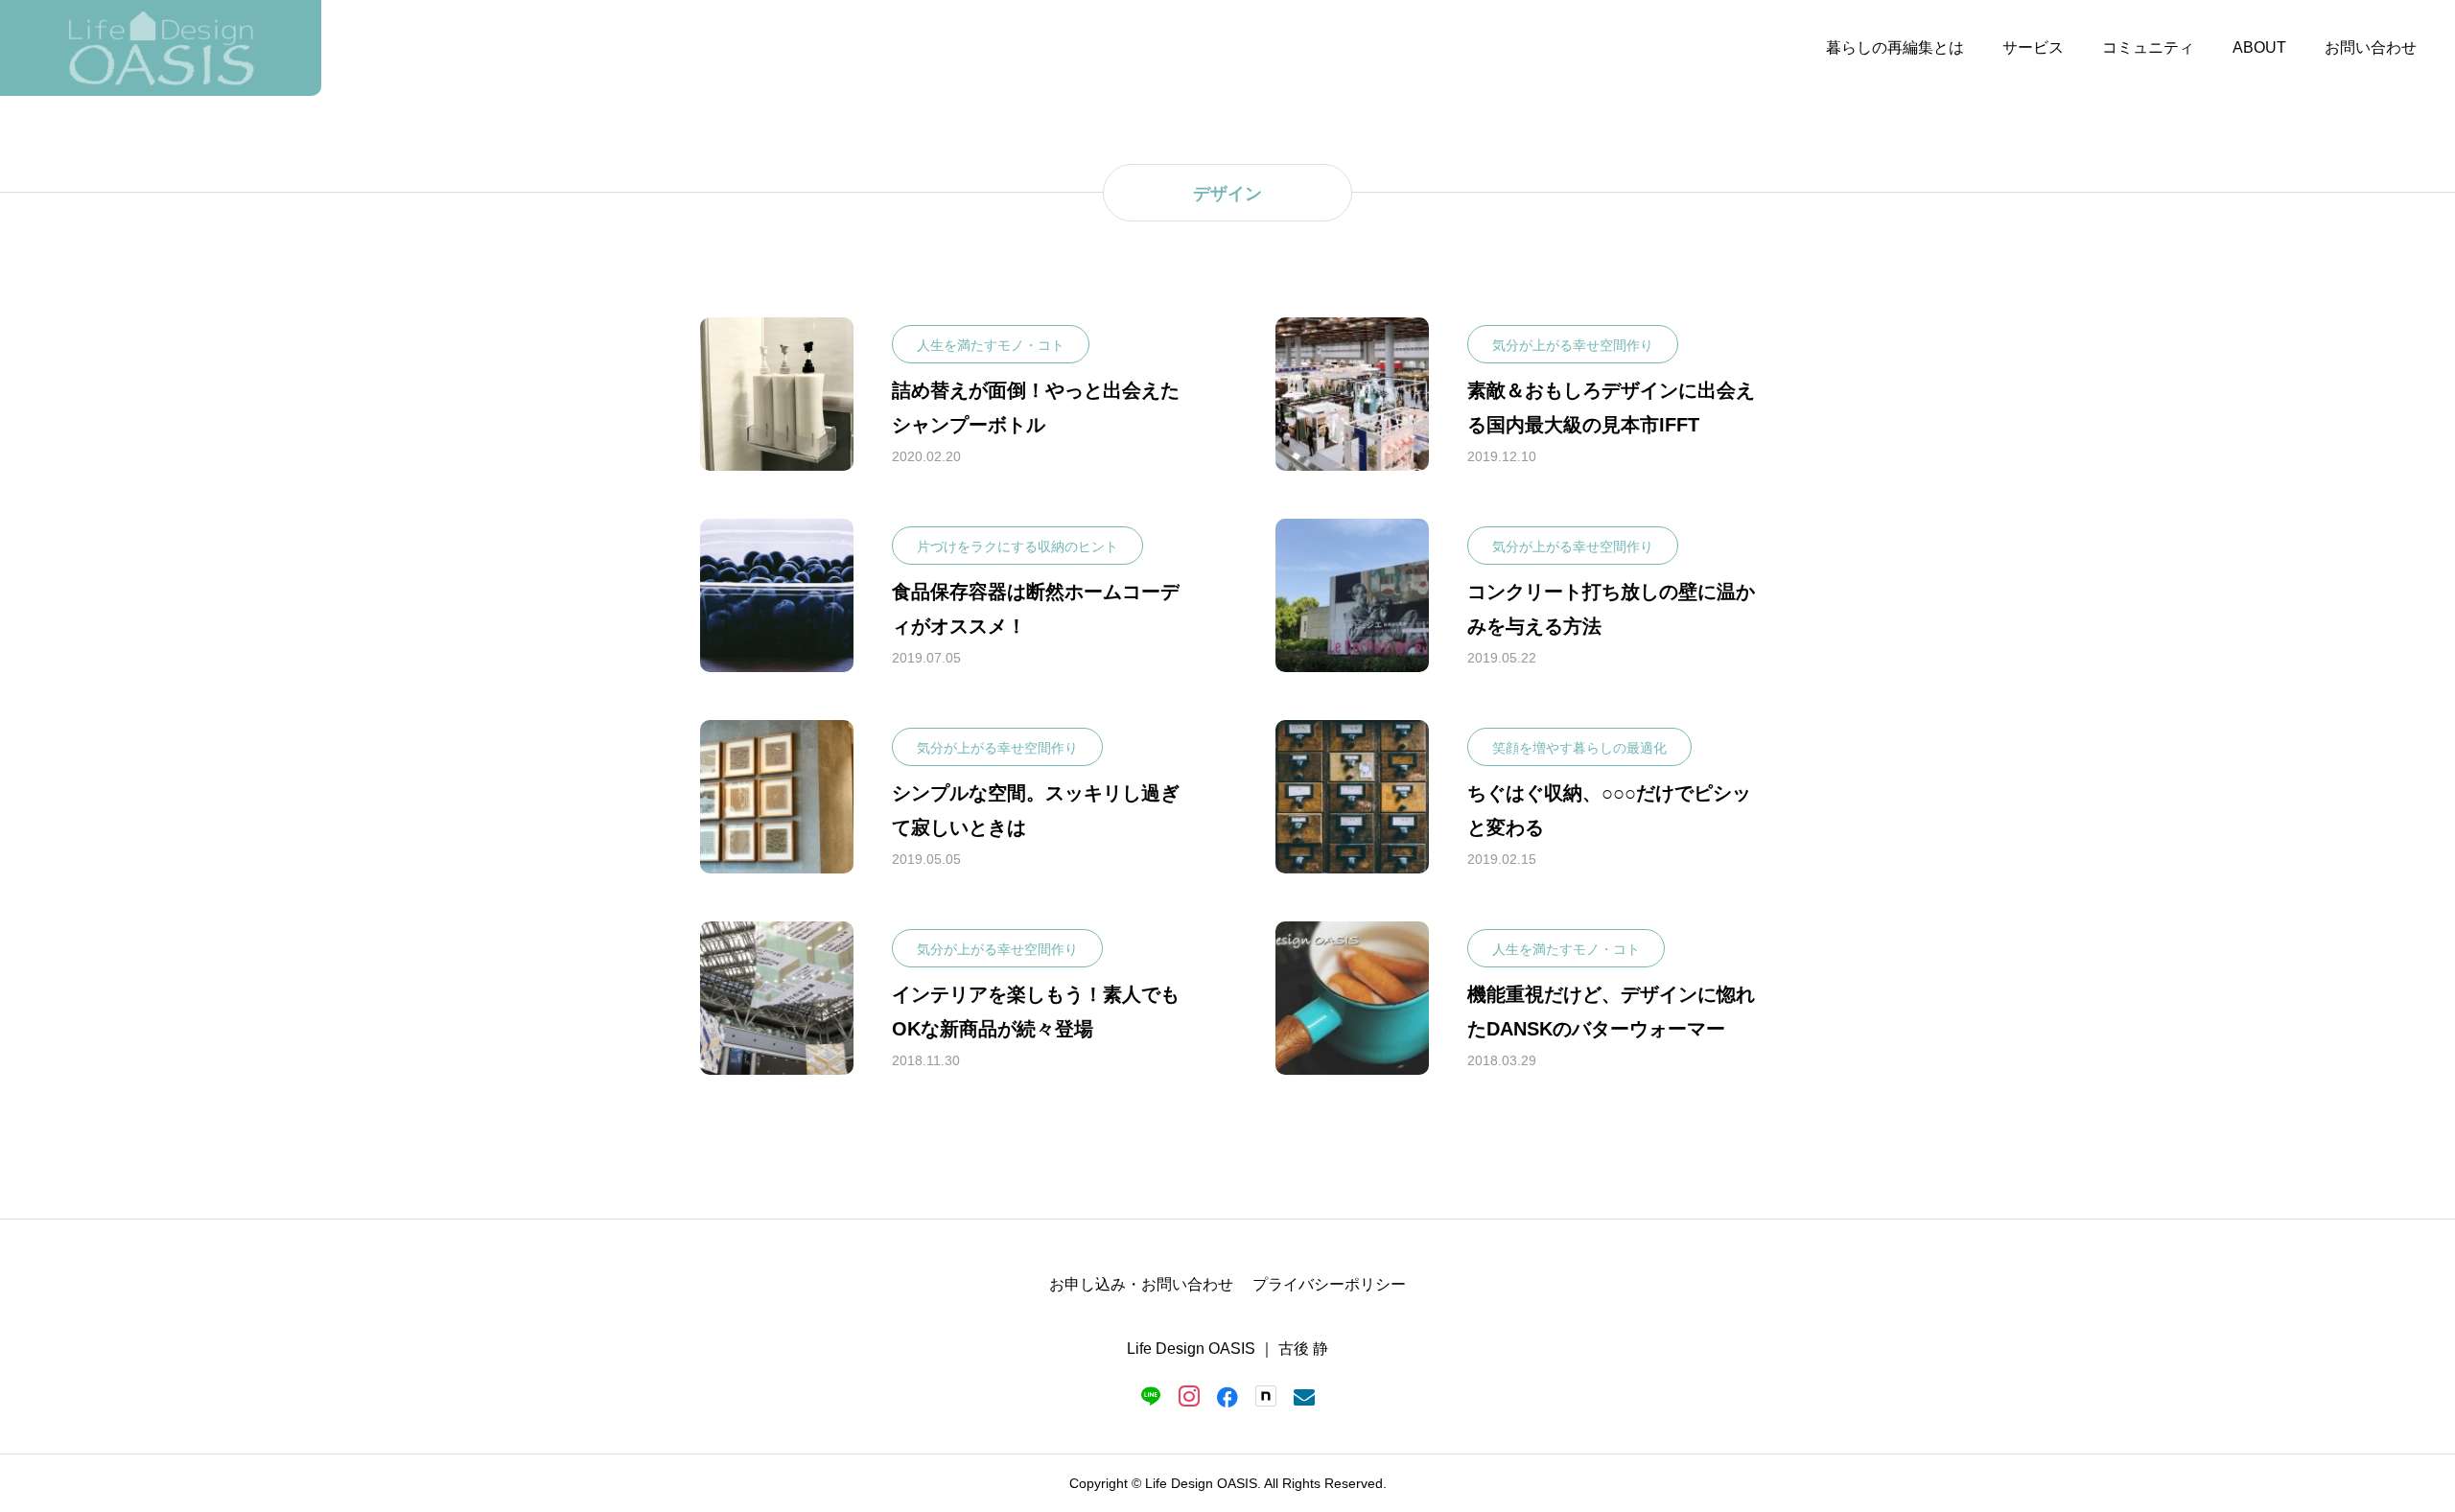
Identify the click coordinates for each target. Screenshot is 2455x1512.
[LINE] (1151, 1396)
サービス (2033, 47)
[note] (1266, 1396)
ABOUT (2259, 47)
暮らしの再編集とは (1895, 47)
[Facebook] (1227, 1396)
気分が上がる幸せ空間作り (1573, 345)
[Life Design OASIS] (161, 48)
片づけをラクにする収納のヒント (1017, 547)
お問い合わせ (2371, 47)
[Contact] (1304, 1396)
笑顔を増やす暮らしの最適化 (1579, 748)
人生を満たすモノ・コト (991, 345)
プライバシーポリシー (1329, 1284)
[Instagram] (1189, 1396)
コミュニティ (2148, 47)
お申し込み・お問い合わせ (1141, 1284)
